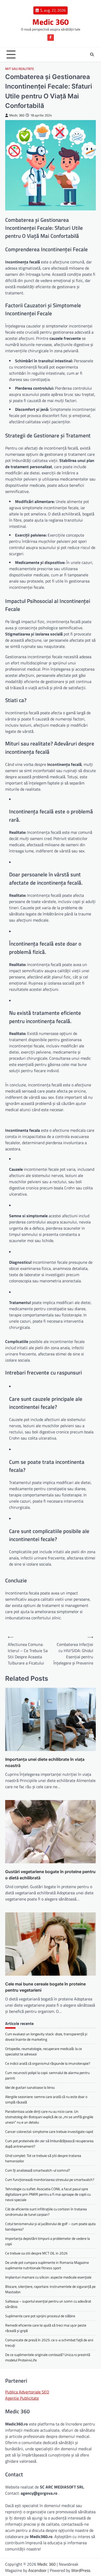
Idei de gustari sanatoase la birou (30, 2087)
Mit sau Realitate (20, 69)
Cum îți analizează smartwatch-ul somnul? (38, 2170)
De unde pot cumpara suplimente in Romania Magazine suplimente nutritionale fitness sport (47, 2265)
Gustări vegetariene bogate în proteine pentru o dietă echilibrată (50, 1875)
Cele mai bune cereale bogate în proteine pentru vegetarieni (45, 1987)
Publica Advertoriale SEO (27, 2392)
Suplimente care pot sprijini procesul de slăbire (40, 2316)
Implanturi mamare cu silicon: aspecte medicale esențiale (48, 2277)
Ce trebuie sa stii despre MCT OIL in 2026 (36, 2253)
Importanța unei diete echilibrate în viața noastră (45, 1762)
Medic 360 (51, 22)
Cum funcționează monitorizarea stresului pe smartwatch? (50, 2180)
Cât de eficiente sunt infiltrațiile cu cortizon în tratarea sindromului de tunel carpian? (46, 2212)
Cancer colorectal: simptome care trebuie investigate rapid (49, 2131)
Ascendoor (37, 2570)
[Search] (92, 54)
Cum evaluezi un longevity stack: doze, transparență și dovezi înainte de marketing (46, 2037)
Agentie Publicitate (22, 2398)
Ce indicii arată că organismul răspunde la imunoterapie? (48, 2063)
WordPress (81, 2570)
